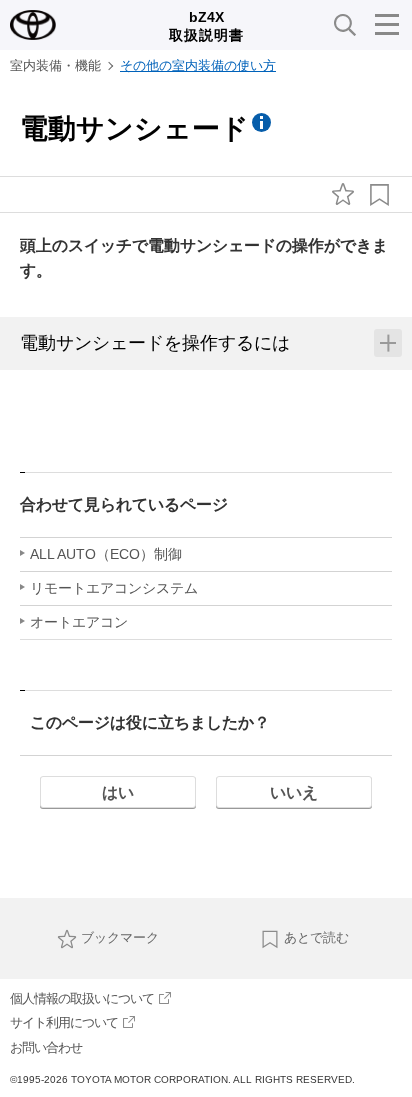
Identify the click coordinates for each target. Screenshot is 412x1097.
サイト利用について (64, 1022)
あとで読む (316, 937)
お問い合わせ (46, 1047)
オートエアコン (79, 622)
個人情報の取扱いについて (82, 998)
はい (118, 792)
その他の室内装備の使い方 (198, 65)
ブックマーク (120, 937)
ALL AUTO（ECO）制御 (106, 554)
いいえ (294, 792)
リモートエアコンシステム (114, 588)
